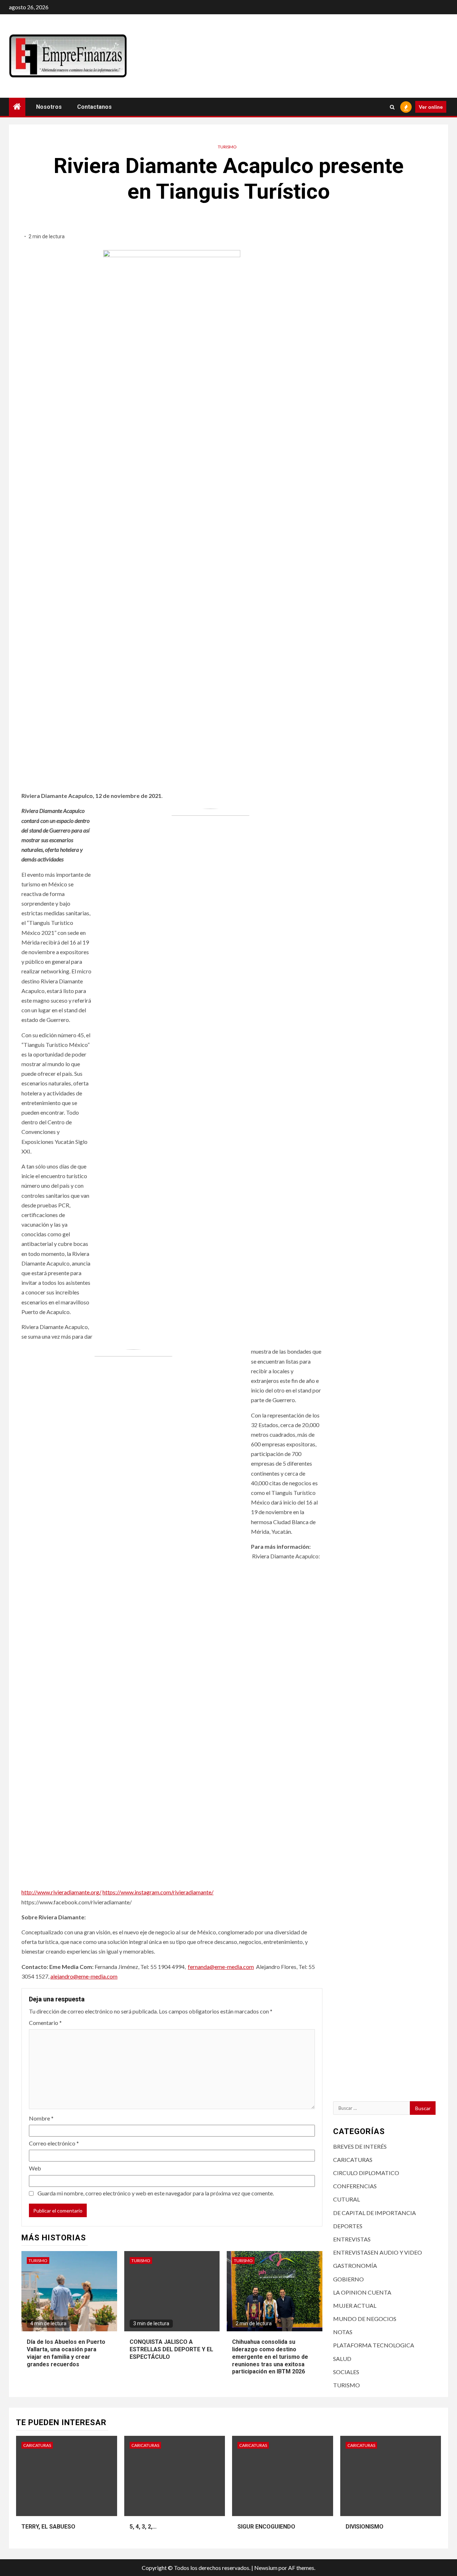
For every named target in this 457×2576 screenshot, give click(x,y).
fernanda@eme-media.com (221, 1967)
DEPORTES (348, 2226)
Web (35, 2168)
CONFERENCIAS (355, 2186)
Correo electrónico (54, 2143)
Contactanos (94, 107)
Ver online (431, 107)
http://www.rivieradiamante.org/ (61, 1892)
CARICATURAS (353, 2160)
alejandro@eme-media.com (84, 1976)
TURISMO (227, 147)
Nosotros (49, 107)
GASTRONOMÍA (355, 2266)
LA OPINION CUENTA (362, 2292)
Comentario (45, 2023)
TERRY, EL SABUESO (48, 2527)
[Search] (392, 107)
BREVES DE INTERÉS (360, 2146)
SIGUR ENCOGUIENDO (266, 2527)
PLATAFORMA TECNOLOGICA (374, 2345)
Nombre (41, 2118)
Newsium (266, 2568)
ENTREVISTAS (352, 2239)
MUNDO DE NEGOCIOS (365, 2319)
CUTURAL (346, 2199)
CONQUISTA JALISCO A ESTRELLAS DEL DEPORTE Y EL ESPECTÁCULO (171, 2349)
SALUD (342, 2359)
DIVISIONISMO (365, 2527)
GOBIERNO (348, 2279)
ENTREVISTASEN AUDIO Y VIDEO (378, 2252)
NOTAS (343, 2332)
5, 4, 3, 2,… (143, 2527)
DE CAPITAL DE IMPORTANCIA (375, 2213)
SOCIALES (346, 2372)
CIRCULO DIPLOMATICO (366, 2173)
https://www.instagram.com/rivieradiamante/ (158, 1892)
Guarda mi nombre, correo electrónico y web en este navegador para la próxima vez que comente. (156, 2193)
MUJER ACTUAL (355, 2305)
